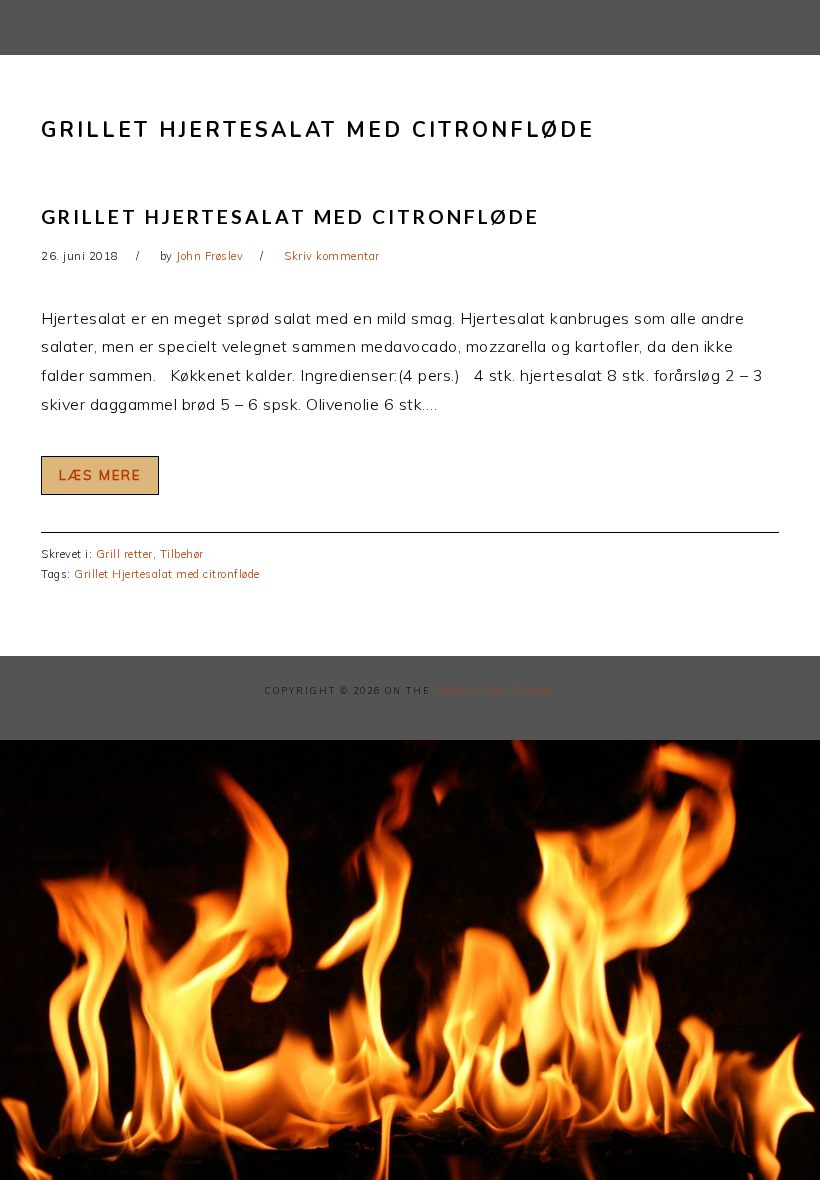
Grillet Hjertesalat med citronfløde (290, 216)
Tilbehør (182, 554)
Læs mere (100, 475)
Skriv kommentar (332, 256)
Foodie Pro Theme (495, 690)
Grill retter (124, 554)
